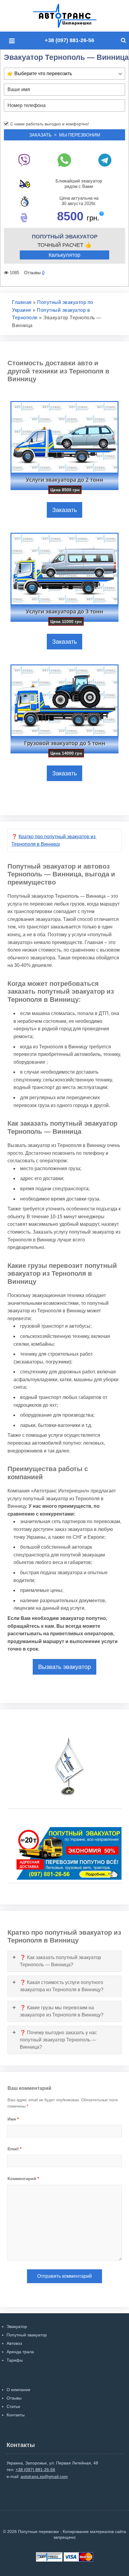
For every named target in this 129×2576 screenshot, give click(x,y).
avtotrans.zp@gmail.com (44, 2476)
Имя (13, 2119)
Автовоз (14, 2343)
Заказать (64, 510)
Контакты (16, 2415)
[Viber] (24, 160)
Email (14, 2149)
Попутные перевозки (71, 16)
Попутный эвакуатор (27, 2335)
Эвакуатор (17, 2326)
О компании (18, 2390)
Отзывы (14, 2398)
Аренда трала (20, 2352)
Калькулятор (64, 255)
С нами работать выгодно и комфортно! (50, 124)
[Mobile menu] (13, 41)
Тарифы (15, 2360)
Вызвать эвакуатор (64, 1667)
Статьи (13, 2406)
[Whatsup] (65, 160)
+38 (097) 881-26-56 (69, 40)
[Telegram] (105, 160)
